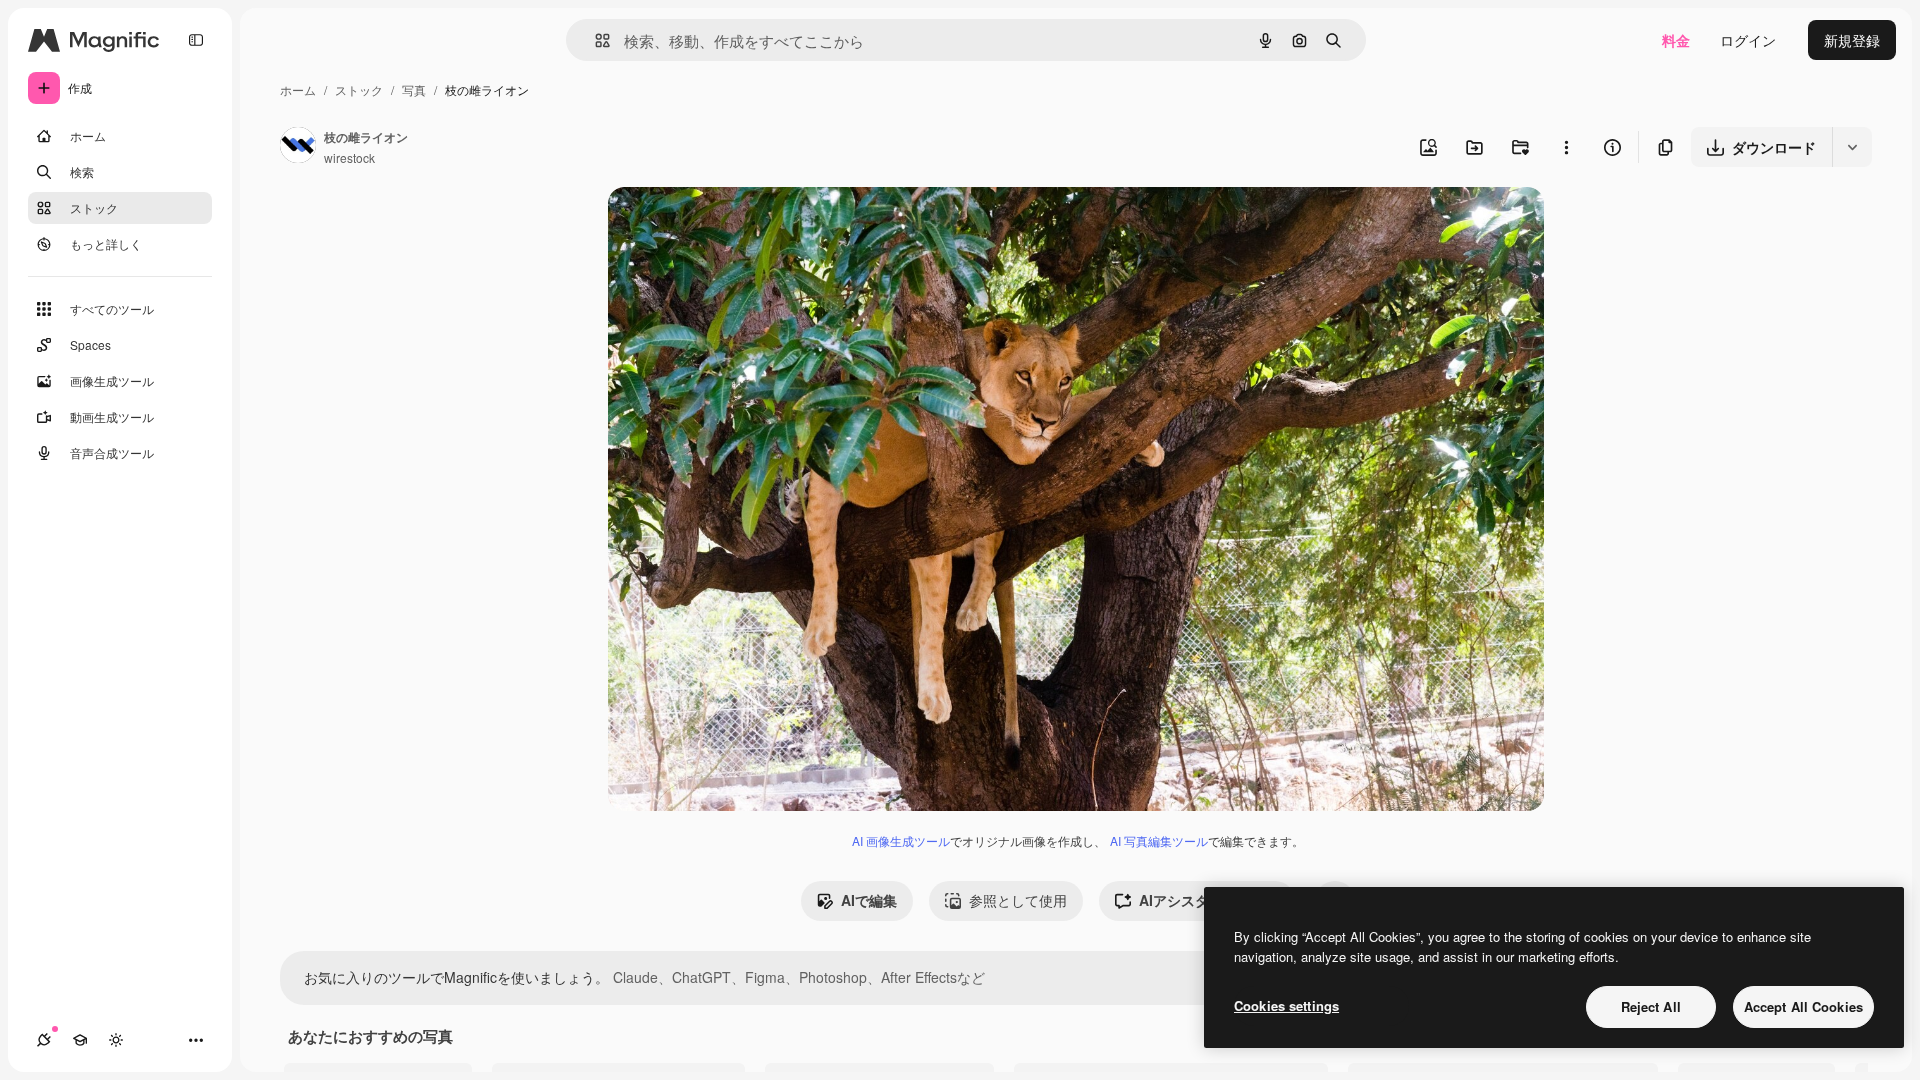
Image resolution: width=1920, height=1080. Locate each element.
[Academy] (80, 1040)
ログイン (1748, 40)
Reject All (1651, 1006)
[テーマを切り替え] (116, 1040)
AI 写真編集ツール (1159, 840)
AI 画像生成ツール (901, 840)
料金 (1676, 40)
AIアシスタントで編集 (1209, 900)
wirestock (349, 157)
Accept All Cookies (1803, 1006)
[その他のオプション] (1566, 147)
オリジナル (745, 225)
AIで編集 (869, 900)
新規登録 (1852, 40)
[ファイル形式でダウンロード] (1852, 147)
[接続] (44, 1040)
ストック (359, 89)
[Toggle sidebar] (196, 40)
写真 (414, 89)
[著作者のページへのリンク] (298, 147)
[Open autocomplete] (594, 40)
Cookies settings (1286, 1005)
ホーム (298, 89)
